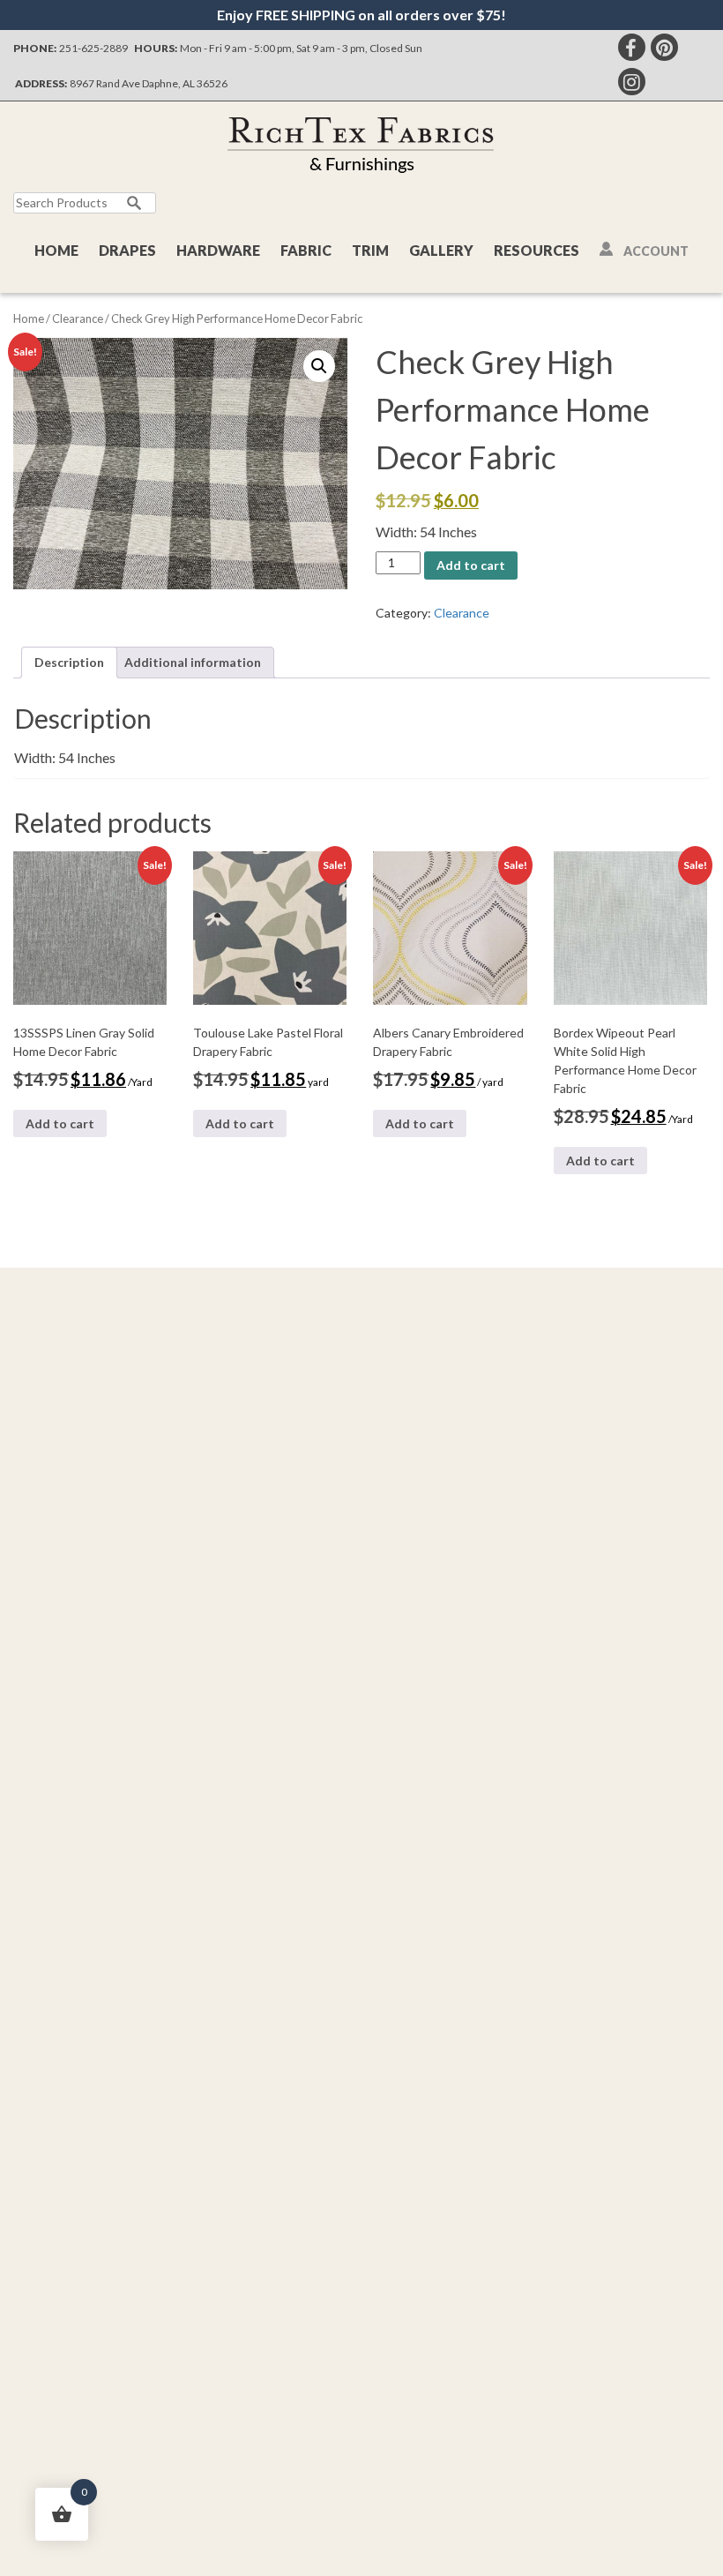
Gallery (441, 250)
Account (656, 251)
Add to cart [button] (60, 1123)
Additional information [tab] (193, 662)
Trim (370, 250)
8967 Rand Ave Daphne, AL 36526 (149, 83)
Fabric (306, 250)
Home (56, 250)
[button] (319, 366)
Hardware (218, 250)
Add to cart (471, 565)
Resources (537, 250)
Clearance (78, 318)
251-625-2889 (93, 48)
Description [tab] (69, 662)
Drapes (127, 250)
